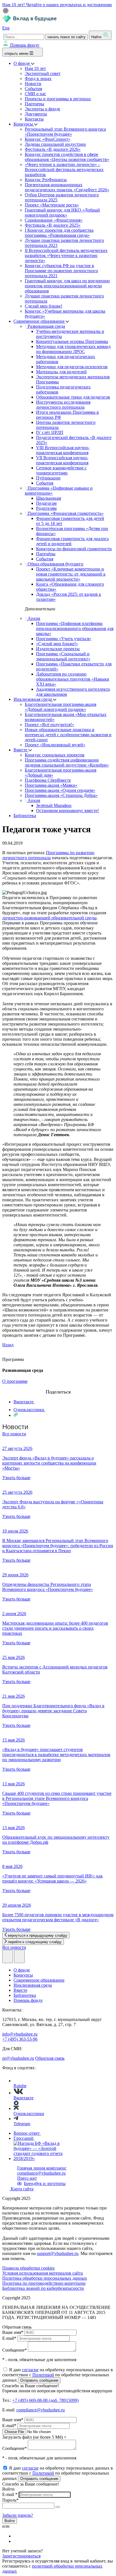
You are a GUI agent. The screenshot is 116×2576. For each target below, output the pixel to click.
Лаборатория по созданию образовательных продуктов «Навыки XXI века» (73, 679)
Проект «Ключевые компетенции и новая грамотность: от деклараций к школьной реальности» (71, 574)
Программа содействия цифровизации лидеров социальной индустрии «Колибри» (67, 762)
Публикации (48, 478)
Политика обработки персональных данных (45, 2278)
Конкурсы (24, 124)
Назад (8, 1345)
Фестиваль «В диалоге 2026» (53, 149)
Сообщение (14, 2350)
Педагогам (46, 503)
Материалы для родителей (61, 372)
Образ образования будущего (55, 564)
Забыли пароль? (18, 2515)
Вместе (21, 750)
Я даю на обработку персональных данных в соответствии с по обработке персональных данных (58, 2375)
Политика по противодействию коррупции (44, 2283)
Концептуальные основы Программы (72, 341)
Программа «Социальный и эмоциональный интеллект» (63, 656)
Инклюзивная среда (33, 699)
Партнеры (34, 104)
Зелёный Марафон (54, 805)
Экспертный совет (43, 73)
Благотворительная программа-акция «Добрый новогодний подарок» (61, 707)
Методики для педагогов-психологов (72, 367)
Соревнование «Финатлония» (54, 220)
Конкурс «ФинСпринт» (48, 139)
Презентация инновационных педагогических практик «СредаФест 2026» (67, 187)
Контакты (34, 119)
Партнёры (46, 554)
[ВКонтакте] (17, 2536)
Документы (36, 114)
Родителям (46, 508)
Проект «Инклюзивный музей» (55, 745)
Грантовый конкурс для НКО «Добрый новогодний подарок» (62, 212)
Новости (33, 84)
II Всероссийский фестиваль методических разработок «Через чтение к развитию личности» (66, 255)
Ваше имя (13, 2332)
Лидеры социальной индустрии (55, 144)
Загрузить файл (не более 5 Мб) (33, 2437)
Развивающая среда (46, 326)
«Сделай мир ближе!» (57, 644)
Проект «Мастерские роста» (52, 205)
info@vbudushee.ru (20, 2034)
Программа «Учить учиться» (64, 639)
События (33, 89)
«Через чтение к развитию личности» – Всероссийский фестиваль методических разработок (64, 170)
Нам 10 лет (35, 68)
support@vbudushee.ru (58, 2253)
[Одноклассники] (17, 2541)
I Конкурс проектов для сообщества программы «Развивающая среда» (59, 233)
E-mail (9, 2338)
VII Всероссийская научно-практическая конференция (62, 460)
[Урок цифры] (58, 1386)
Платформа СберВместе (48, 780)
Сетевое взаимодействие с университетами (61, 470)
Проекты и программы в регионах (58, 99)
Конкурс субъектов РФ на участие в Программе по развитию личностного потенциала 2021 (61, 271)
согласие (30, 2370)
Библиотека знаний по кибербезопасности (43, 2288)
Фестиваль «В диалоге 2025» (53, 225)
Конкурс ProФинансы (46, 180)
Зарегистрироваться (21, 2556)
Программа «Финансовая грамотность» (65, 513)
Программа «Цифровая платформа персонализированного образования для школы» (75, 628)
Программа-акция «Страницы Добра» (61, 795)
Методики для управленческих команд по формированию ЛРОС (73, 349)
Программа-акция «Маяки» (51, 785)
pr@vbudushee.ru (18, 2058)
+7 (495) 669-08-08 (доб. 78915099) (45, 2400)
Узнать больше (16, 1478)
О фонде (22, 63)
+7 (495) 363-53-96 (20, 2039)
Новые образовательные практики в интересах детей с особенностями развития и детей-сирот (68, 735)
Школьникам (49, 498)
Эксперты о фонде (43, 109)
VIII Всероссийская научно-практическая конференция (63, 450)
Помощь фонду (25, 45)
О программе (15, 1381)
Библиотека (25, 816)
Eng (6, 28)
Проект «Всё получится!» (49, 725)
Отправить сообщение (39, 2380)
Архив (33, 618)
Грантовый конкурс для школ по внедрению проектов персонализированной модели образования (67, 286)
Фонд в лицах (38, 79)
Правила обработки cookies (28, 2268)
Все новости (14, 1434)
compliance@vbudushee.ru (41, 2173)
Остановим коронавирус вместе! (67, 810)
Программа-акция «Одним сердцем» (60, 790)
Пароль (10, 2500)
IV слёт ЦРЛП (50, 432)
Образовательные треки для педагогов (73, 397)
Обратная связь (50, 2058)
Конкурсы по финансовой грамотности (74, 549)
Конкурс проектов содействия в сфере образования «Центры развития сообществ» (67, 157)
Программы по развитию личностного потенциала (48, 855)
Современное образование (40, 321)
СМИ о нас (35, 94)
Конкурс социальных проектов (55, 755)
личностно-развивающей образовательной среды (49, 918)
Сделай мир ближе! (43, 306)
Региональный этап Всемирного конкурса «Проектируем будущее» (65, 132)
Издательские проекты (58, 649)
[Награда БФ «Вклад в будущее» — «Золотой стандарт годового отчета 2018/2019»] (44, 2158)
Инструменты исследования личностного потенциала (63, 405)
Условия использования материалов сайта (43, 2273)
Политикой (43, 2375)
